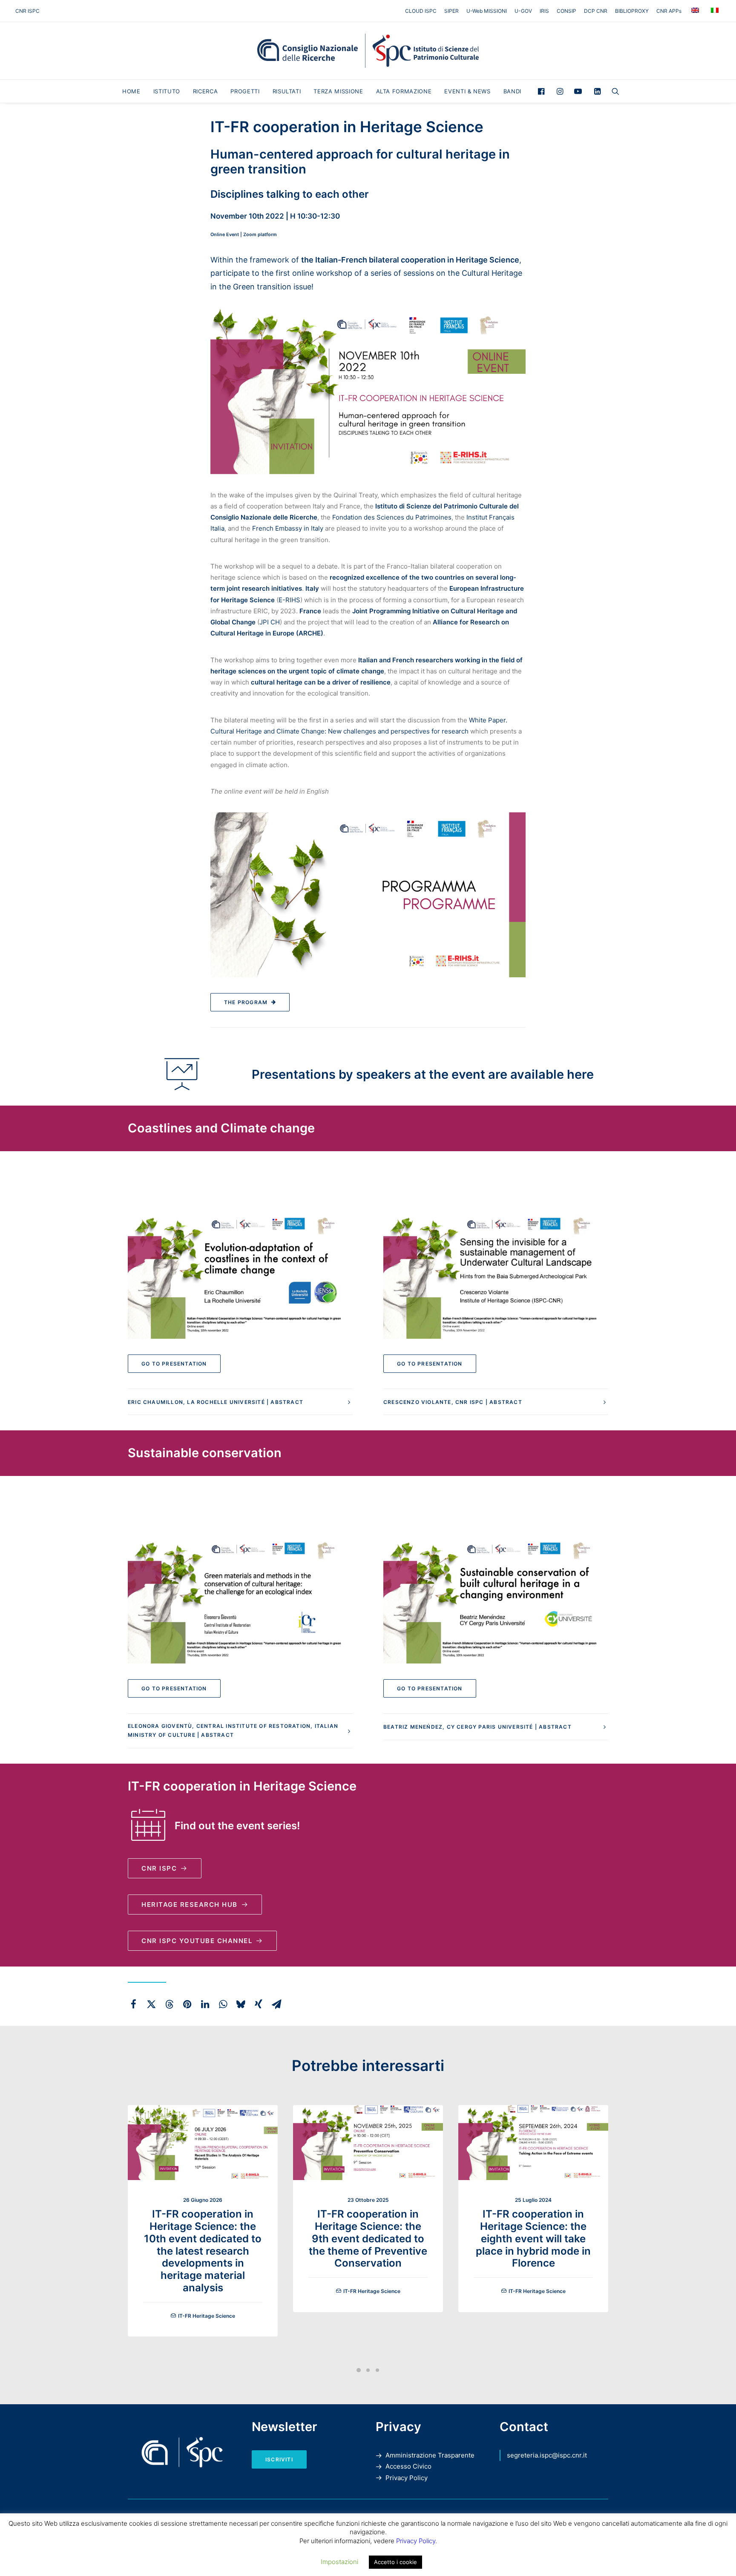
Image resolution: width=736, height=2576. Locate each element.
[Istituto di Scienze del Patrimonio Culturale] (368, 51)
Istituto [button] (167, 91)
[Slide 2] (368, 2370)
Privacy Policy (407, 2478)
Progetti (245, 91)
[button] (543, 91)
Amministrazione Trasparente (430, 2455)
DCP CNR (596, 11)
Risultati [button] (287, 91)
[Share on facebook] (133, 2004)
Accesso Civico (408, 2466)
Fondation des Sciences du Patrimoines (392, 517)
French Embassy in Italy (288, 528)
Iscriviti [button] (279, 2459)
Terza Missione (338, 91)
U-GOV (523, 11)
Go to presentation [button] (174, 1364)
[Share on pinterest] (187, 2004)
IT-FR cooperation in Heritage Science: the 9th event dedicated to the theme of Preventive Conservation (368, 2238)
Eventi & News (467, 91)
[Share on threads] (169, 2004)
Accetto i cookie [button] (395, 2562)
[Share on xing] (259, 2004)
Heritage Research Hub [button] (190, 1905)
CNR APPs (669, 11)
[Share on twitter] (151, 2004)
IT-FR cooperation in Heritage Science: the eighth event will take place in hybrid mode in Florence (533, 2238)
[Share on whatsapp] (223, 2004)
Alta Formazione (404, 91)
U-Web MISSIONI (487, 11)
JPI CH (270, 622)
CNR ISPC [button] (159, 1868)
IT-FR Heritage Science (207, 2316)
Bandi (512, 91)
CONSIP (566, 11)
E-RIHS (289, 600)
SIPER (451, 11)
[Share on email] (276, 2004)
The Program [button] (246, 1002)
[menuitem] (422, 11)
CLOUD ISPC (421, 11)
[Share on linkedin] (205, 2004)
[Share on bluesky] (241, 2004)
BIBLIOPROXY (632, 11)
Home (131, 91)
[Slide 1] (359, 2370)
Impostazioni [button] (339, 2562)
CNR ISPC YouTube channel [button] (197, 1941)
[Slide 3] (377, 2370)
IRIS (544, 11)
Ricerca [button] (206, 91)
